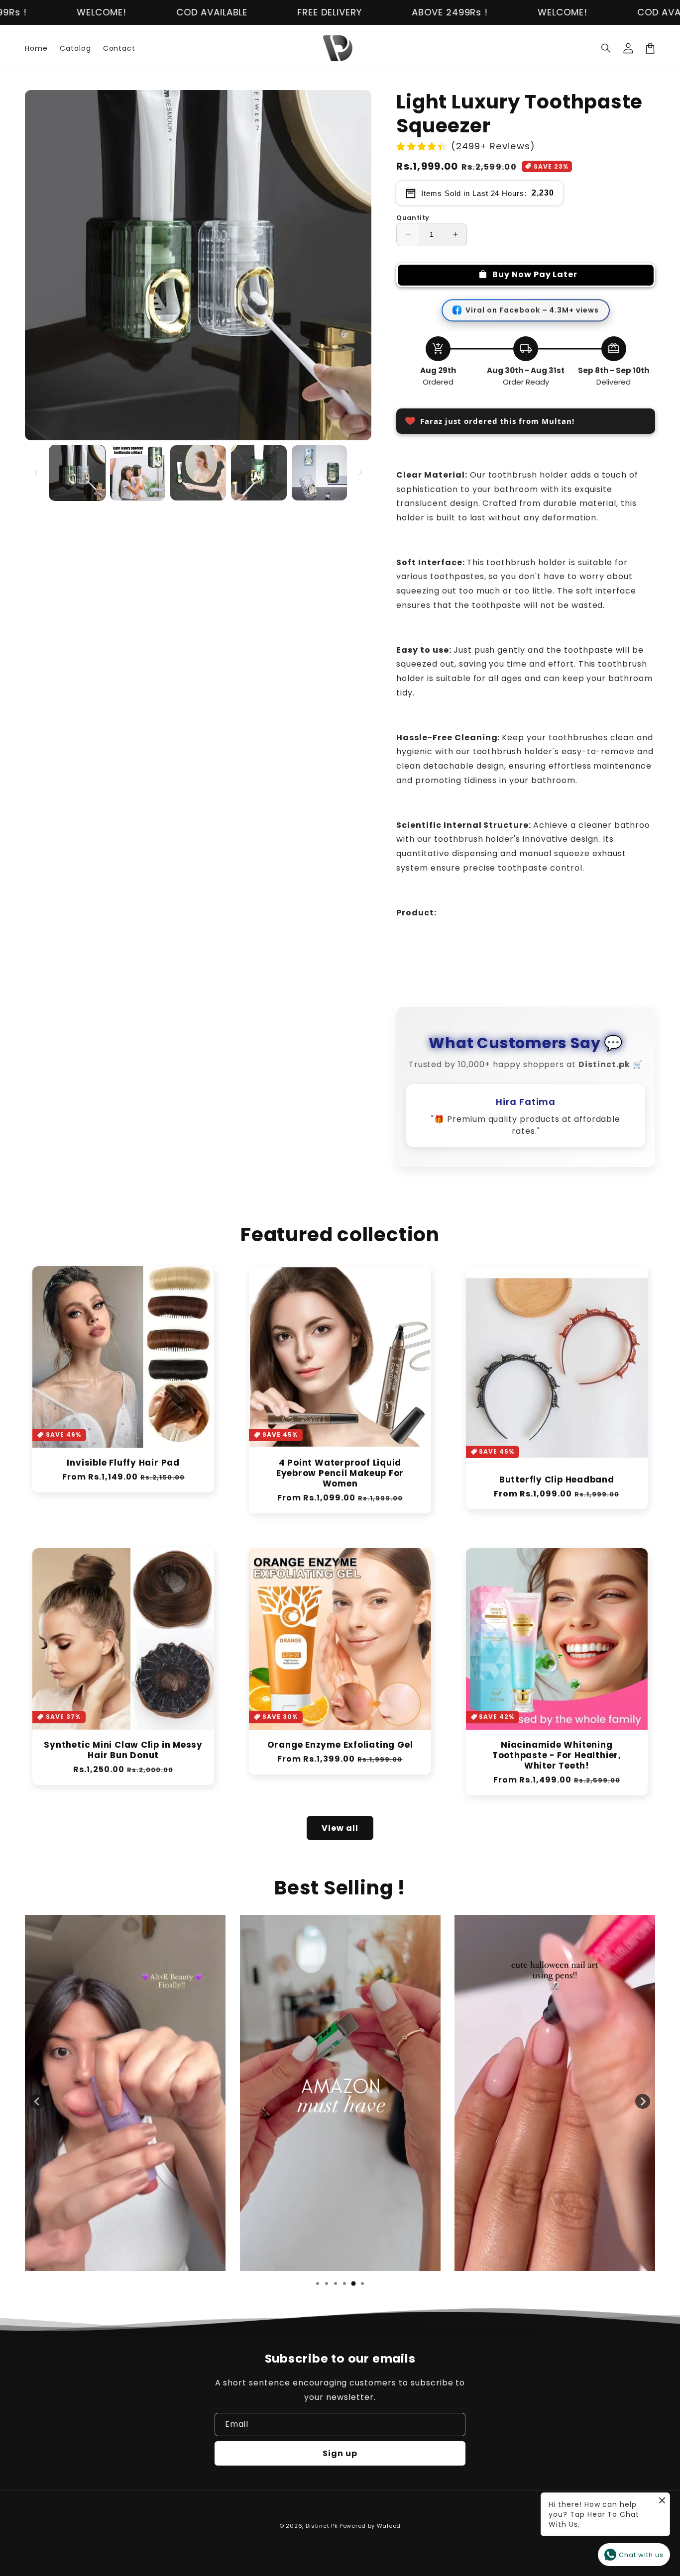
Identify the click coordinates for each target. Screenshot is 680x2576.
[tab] (318, 2283)
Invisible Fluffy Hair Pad (123, 1463)
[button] (606, 48)
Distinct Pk (322, 2526)
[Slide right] (360, 473)
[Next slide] (643, 2101)
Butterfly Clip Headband (557, 1480)
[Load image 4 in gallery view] (259, 473)
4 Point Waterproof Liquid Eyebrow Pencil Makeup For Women (340, 1473)
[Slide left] (36, 473)
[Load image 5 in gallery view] (320, 473)
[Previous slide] (37, 2101)
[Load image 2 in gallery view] (138, 473)
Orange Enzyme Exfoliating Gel (340, 1745)
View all (340, 1828)
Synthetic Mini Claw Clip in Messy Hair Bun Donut (123, 1750)
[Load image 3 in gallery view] (198, 473)
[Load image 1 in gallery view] (77, 473)
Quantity (413, 218)
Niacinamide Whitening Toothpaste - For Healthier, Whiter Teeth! (557, 1755)
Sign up (340, 2453)
